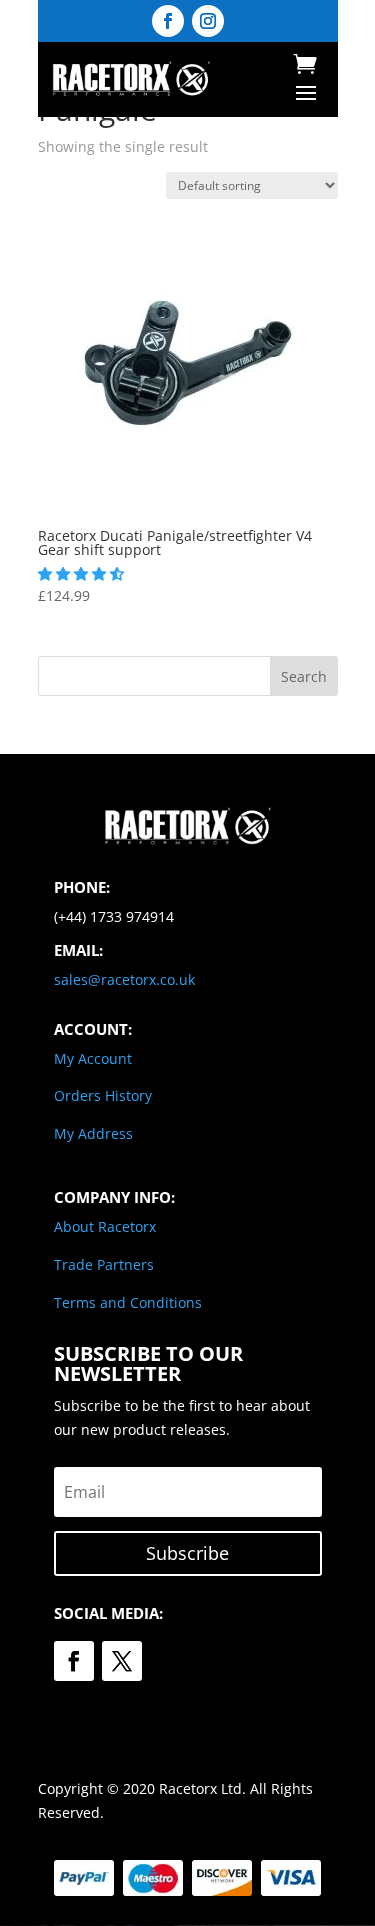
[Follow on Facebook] (168, 21)
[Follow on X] (122, 1661)
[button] (83, 573)
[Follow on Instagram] (208, 21)
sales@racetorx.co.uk (124, 979)
